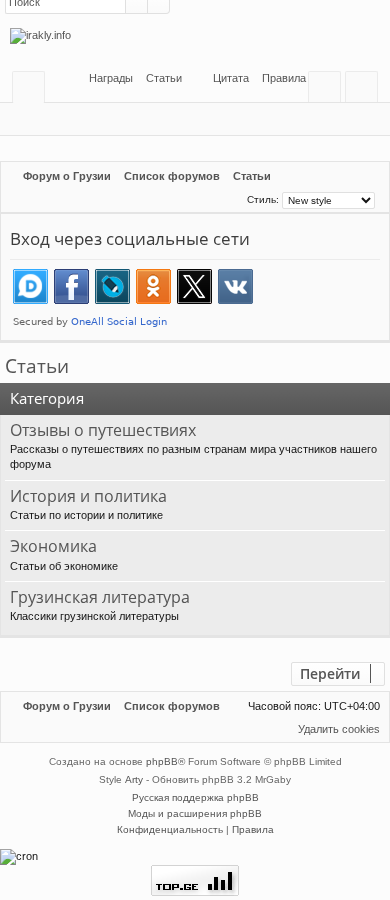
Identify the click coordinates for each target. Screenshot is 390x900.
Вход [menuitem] (328, 90)
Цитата (231, 78)
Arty (134, 779)
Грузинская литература (100, 598)
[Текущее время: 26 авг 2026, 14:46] (230, 199)
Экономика (53, 547)
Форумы (32, 90)
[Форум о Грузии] (195, 36)
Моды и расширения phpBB (195, 813)
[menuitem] (157, 78)
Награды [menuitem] (109, 78)
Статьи (37, 366)
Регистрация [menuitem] (365, 90)
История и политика (88, 497)
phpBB (162, 761)
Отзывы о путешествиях (103, 431)
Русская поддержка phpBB (195, 797)
